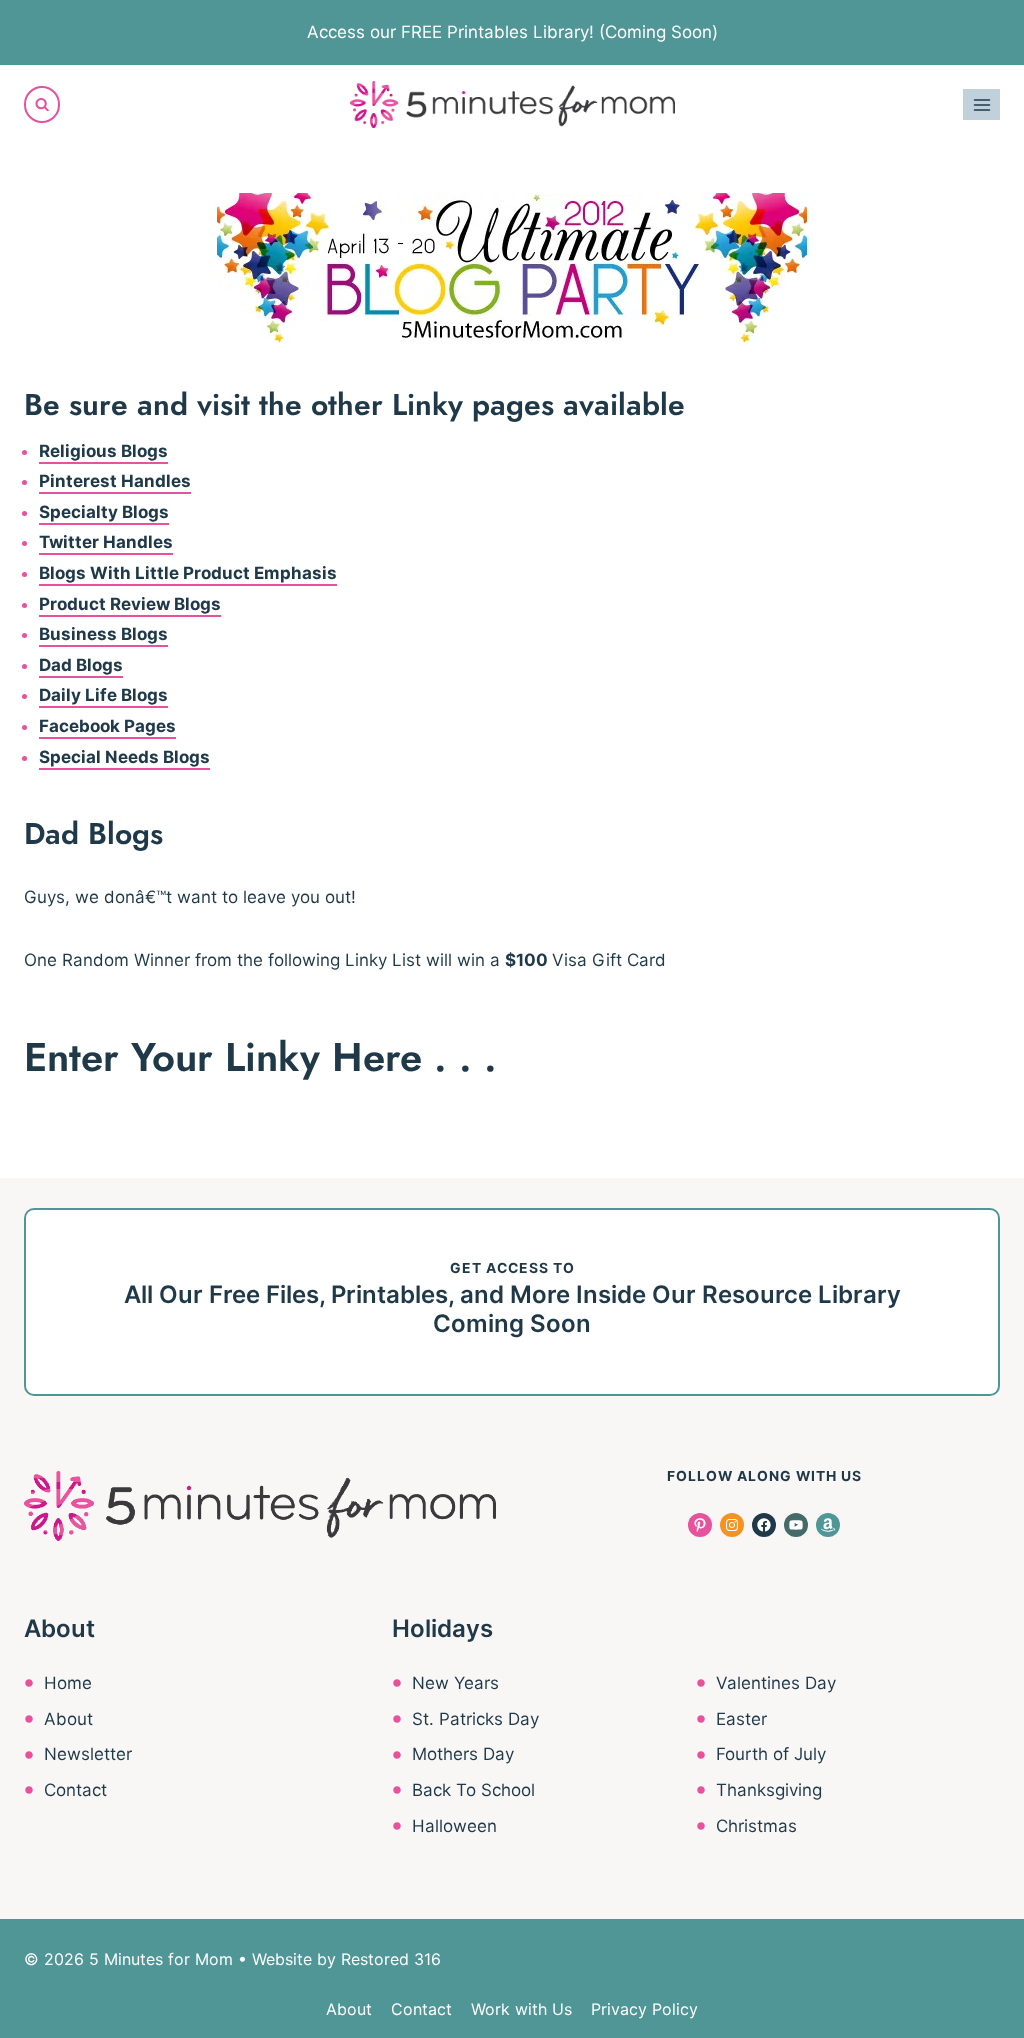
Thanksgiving (769, 1790)
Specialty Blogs (104, 512)
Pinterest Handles (115, 481)
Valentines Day (776, 1683)
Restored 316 (391, 1959)
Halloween (454, 1826)
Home (68, 1683)
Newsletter (88, 1754)
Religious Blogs (103, 451)
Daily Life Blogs (103, 695)
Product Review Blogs (130, 604)
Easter (741, 1719)
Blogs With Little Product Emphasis (188, 573)
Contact (75, 1790)
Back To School (473, 1790)
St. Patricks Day (475, 1719)
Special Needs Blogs (124, 757)
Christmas (756, 1826)
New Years (455, 1683)
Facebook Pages (107, 726)
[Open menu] (981, 104)
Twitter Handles (106, 542)
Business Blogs (103, 634)
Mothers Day (463, 1754)
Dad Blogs (81, 665)
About (68, 1719)
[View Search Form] (42, 104)
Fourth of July (771, 1754)
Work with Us (521, 2009)
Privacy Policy (644, 2009)
